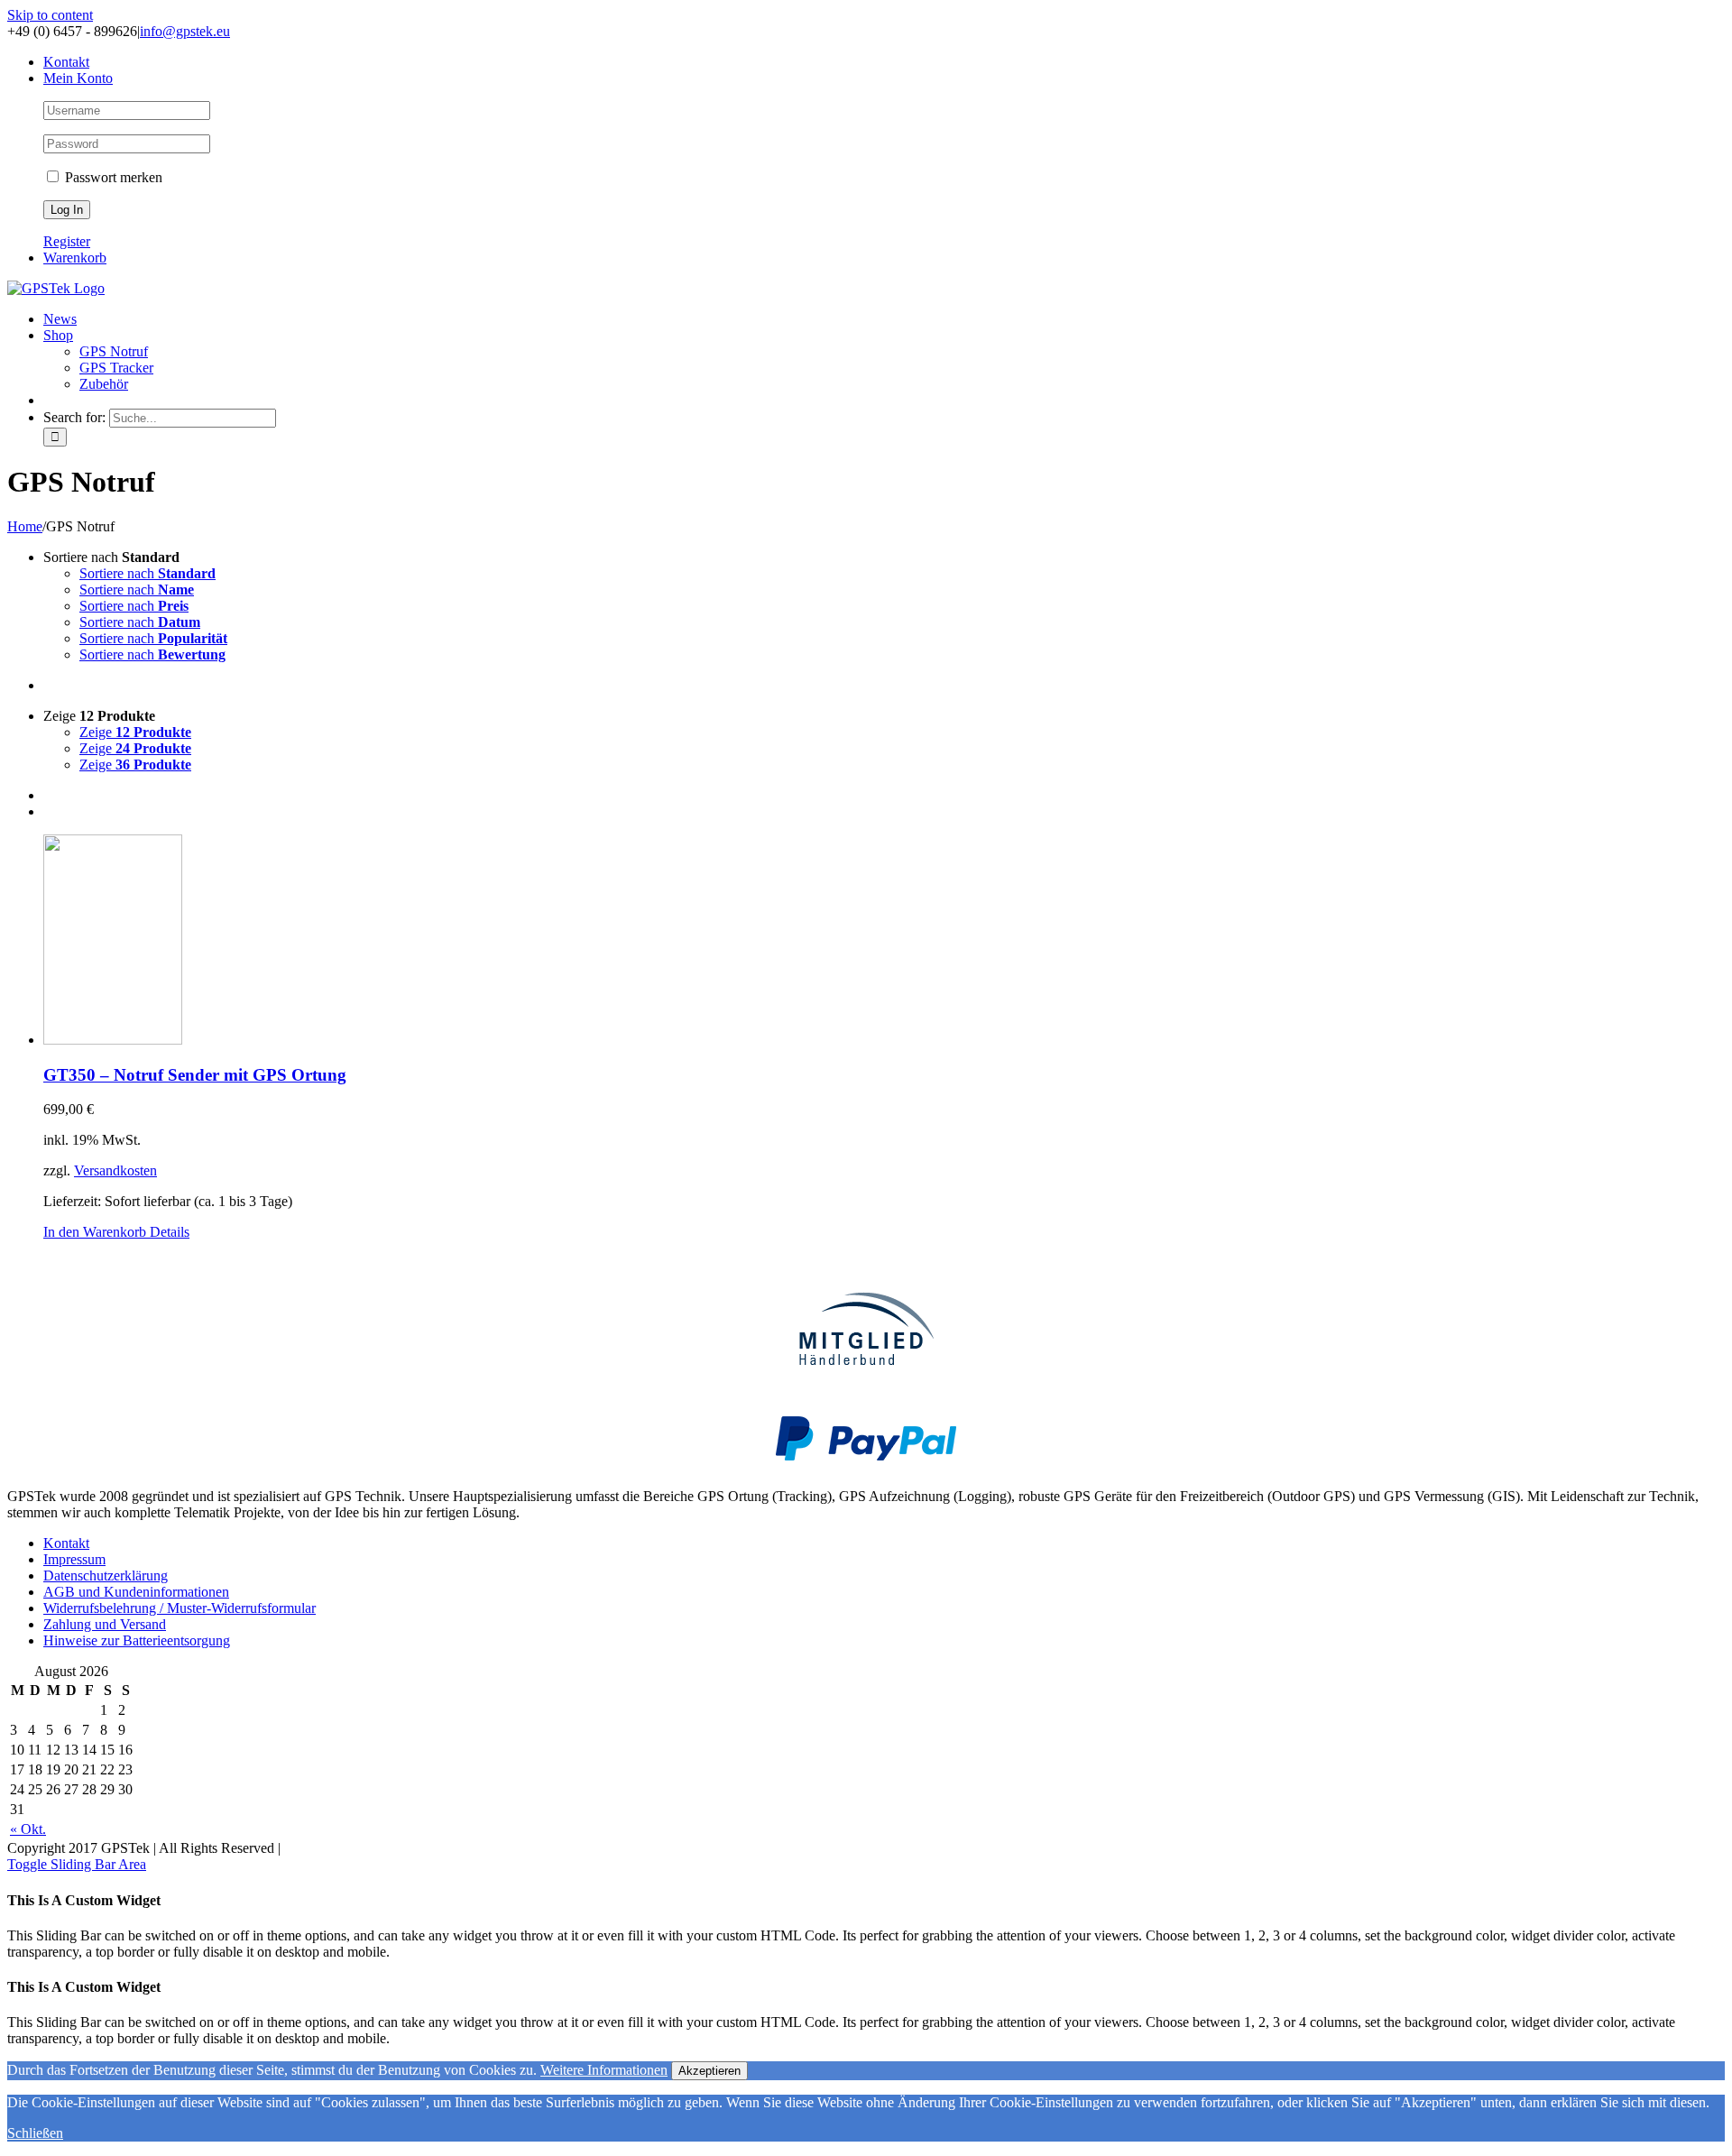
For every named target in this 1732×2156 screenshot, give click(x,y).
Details (168, 1232)
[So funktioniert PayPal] (866, 1456)
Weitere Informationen (604, 2070)
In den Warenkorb (95, 1232)
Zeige (135, 732)
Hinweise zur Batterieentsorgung (137, 1640)
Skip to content (50, 15)
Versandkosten (115, 1170)
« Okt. (28, 1829)
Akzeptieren (709, 2071)
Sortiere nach (147, 573)
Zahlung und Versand (105, 1624)
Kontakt (66, 1543)
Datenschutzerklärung (106, 1576)
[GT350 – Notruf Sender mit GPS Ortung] (884, 941)
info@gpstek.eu (185, 31)
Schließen (35, 2133)
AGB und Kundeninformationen (136, 1592)
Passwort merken (112, 177)
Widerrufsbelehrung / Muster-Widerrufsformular (180, 1608)
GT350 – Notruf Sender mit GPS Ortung (195, 1075)
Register (67, 241)
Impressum (74, 1559)
